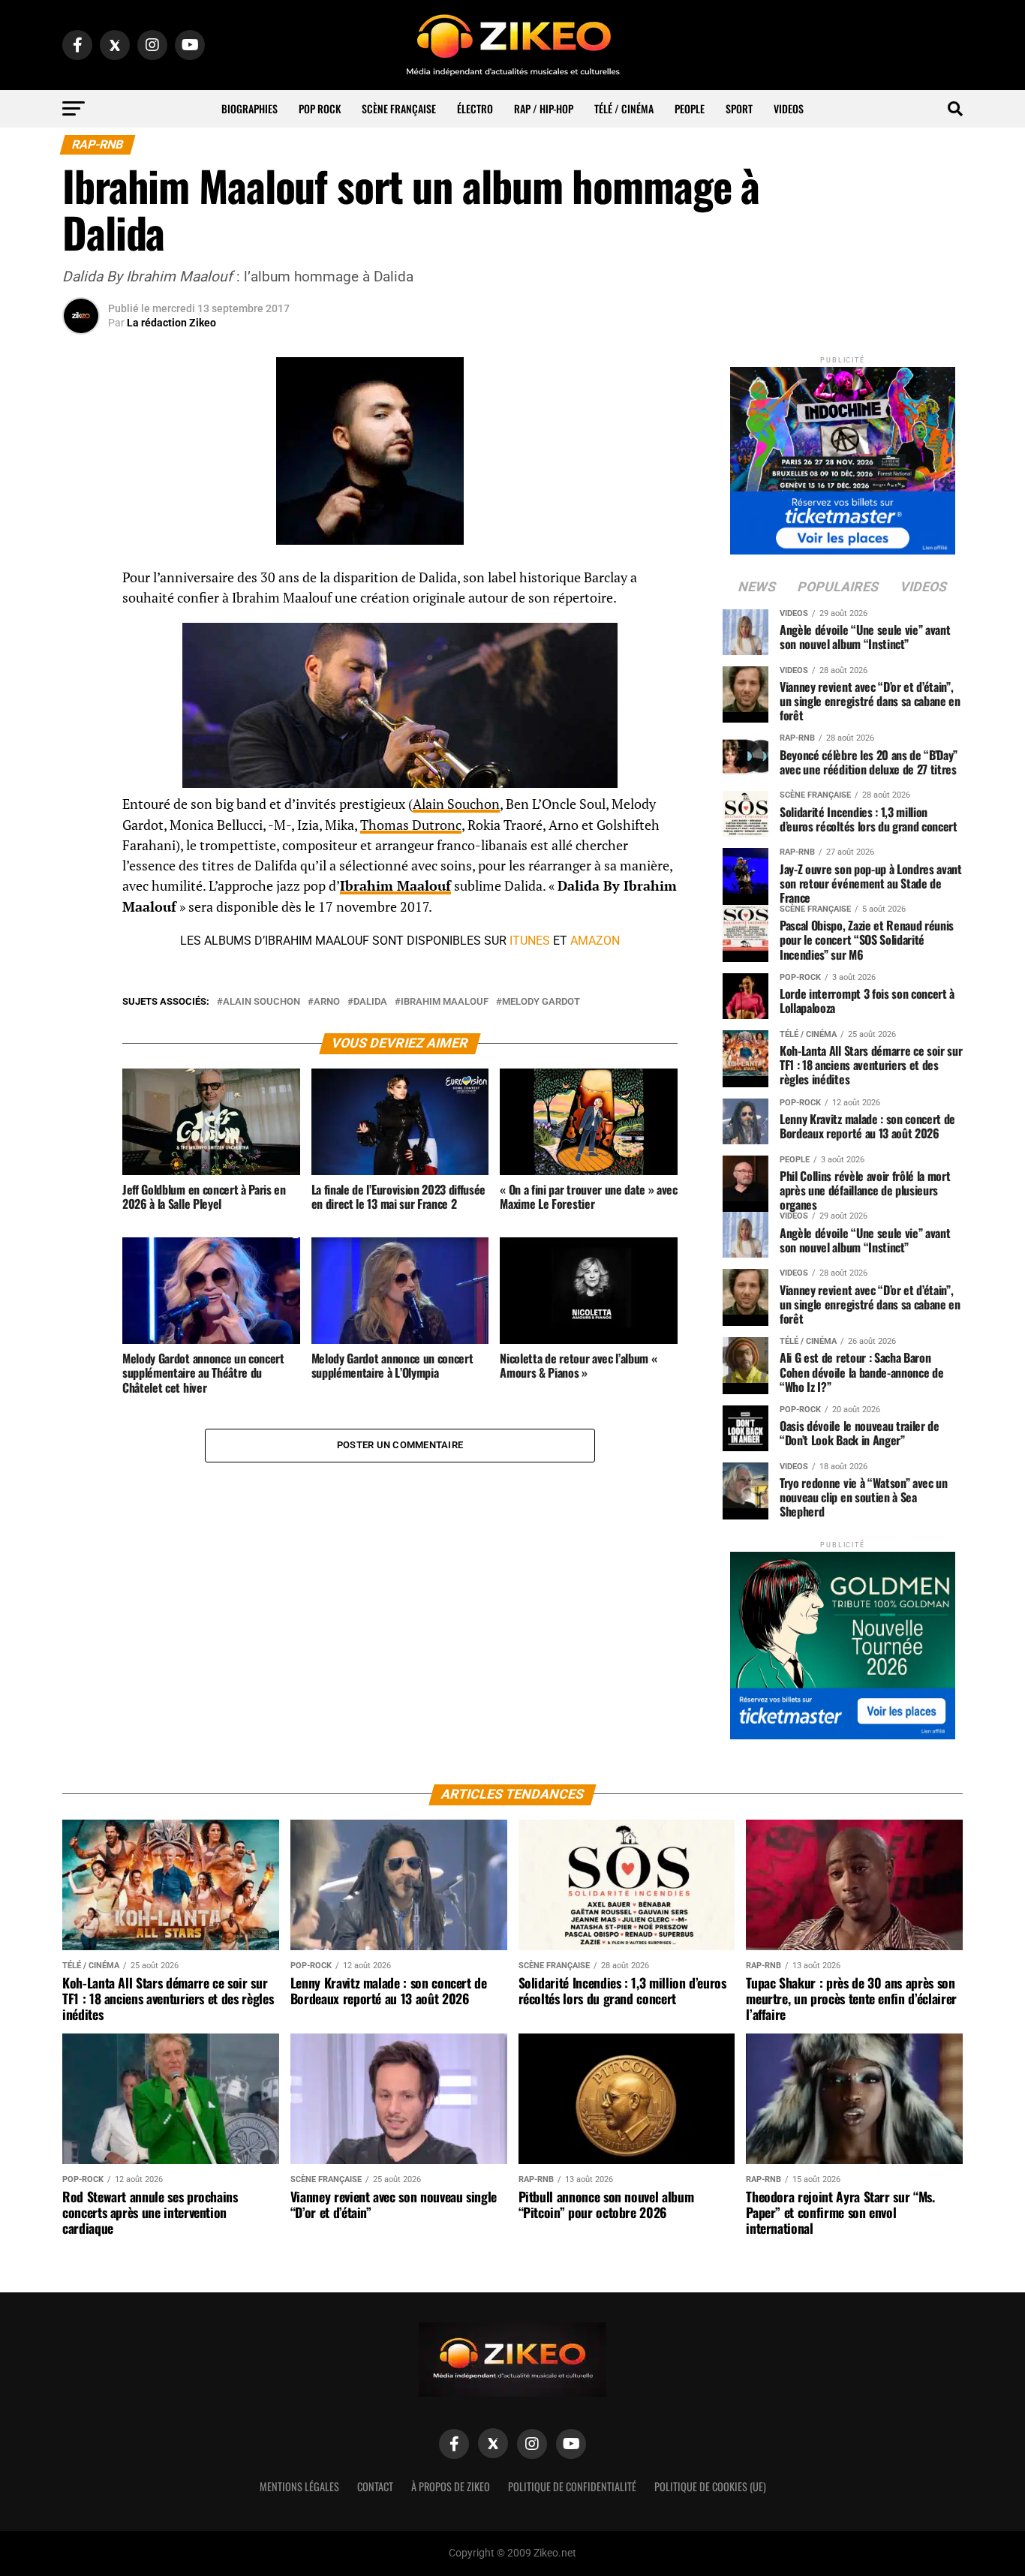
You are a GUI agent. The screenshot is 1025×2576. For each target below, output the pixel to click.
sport (739, 108)
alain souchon (262, 1002)
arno (327, 1002)
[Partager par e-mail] (81, 690)
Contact (375, 2486)
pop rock (320, 108)
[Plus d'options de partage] (81, 726)
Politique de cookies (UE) (710, 2486)
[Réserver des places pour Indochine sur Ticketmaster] (843, 456)
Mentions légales (299, 2486)
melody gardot (541, 1002)
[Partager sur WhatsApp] (81, 618)
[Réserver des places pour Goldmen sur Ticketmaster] (843, 1641)
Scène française (399, 108)
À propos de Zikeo (451, 2486)
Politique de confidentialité (572, 2486)
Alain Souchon (456, 804)
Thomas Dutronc (411, 825)
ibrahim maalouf (445, 1002)
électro (475, 108)
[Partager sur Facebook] (81, 582)
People (690, 108)
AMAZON (595, 941)
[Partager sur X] (81, 654)
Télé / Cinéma (624, 108)
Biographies (249, 108)
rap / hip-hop (544, 108)
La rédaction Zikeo (171, 323)
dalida (370, 1002)
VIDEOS (789, 108)
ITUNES (530, 941)
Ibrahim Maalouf (395, 886)
